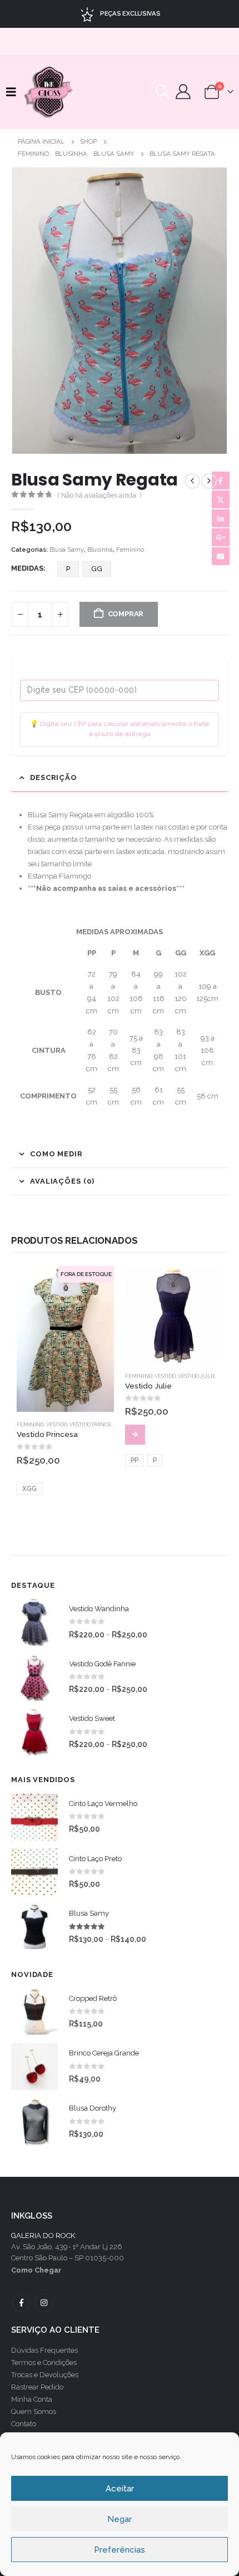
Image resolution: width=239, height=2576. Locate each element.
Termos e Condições (44, 2362)
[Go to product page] (174, 1315)
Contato (24, 2424)
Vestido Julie (197, 1376)
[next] (209, 481)
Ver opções (135, 1435)
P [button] (68, 569)
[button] (14, 92)
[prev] (192, 481)
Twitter (221, 499)
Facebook (221, 480)
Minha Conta (32, 2399)
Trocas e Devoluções (45, 2375)
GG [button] (97, 569)
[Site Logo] (49, 92)
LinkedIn (221, 518)
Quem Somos (34, 2411)
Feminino (130, 550)
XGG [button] (29, 1489)
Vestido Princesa (93, 1424)
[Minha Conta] (183, 92)
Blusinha (100, 550)
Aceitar (120, 2489)
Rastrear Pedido (37, 2387)
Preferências (120, 2550)
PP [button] (135, 1460)
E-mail (221, 556)
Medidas (27, 568)
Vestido (57, 1424)
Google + (221, 537)
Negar (120, 2519)
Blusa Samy (67, 550)
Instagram (44, 2303)
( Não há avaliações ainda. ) (99, 495)
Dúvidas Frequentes (44, 2350)
